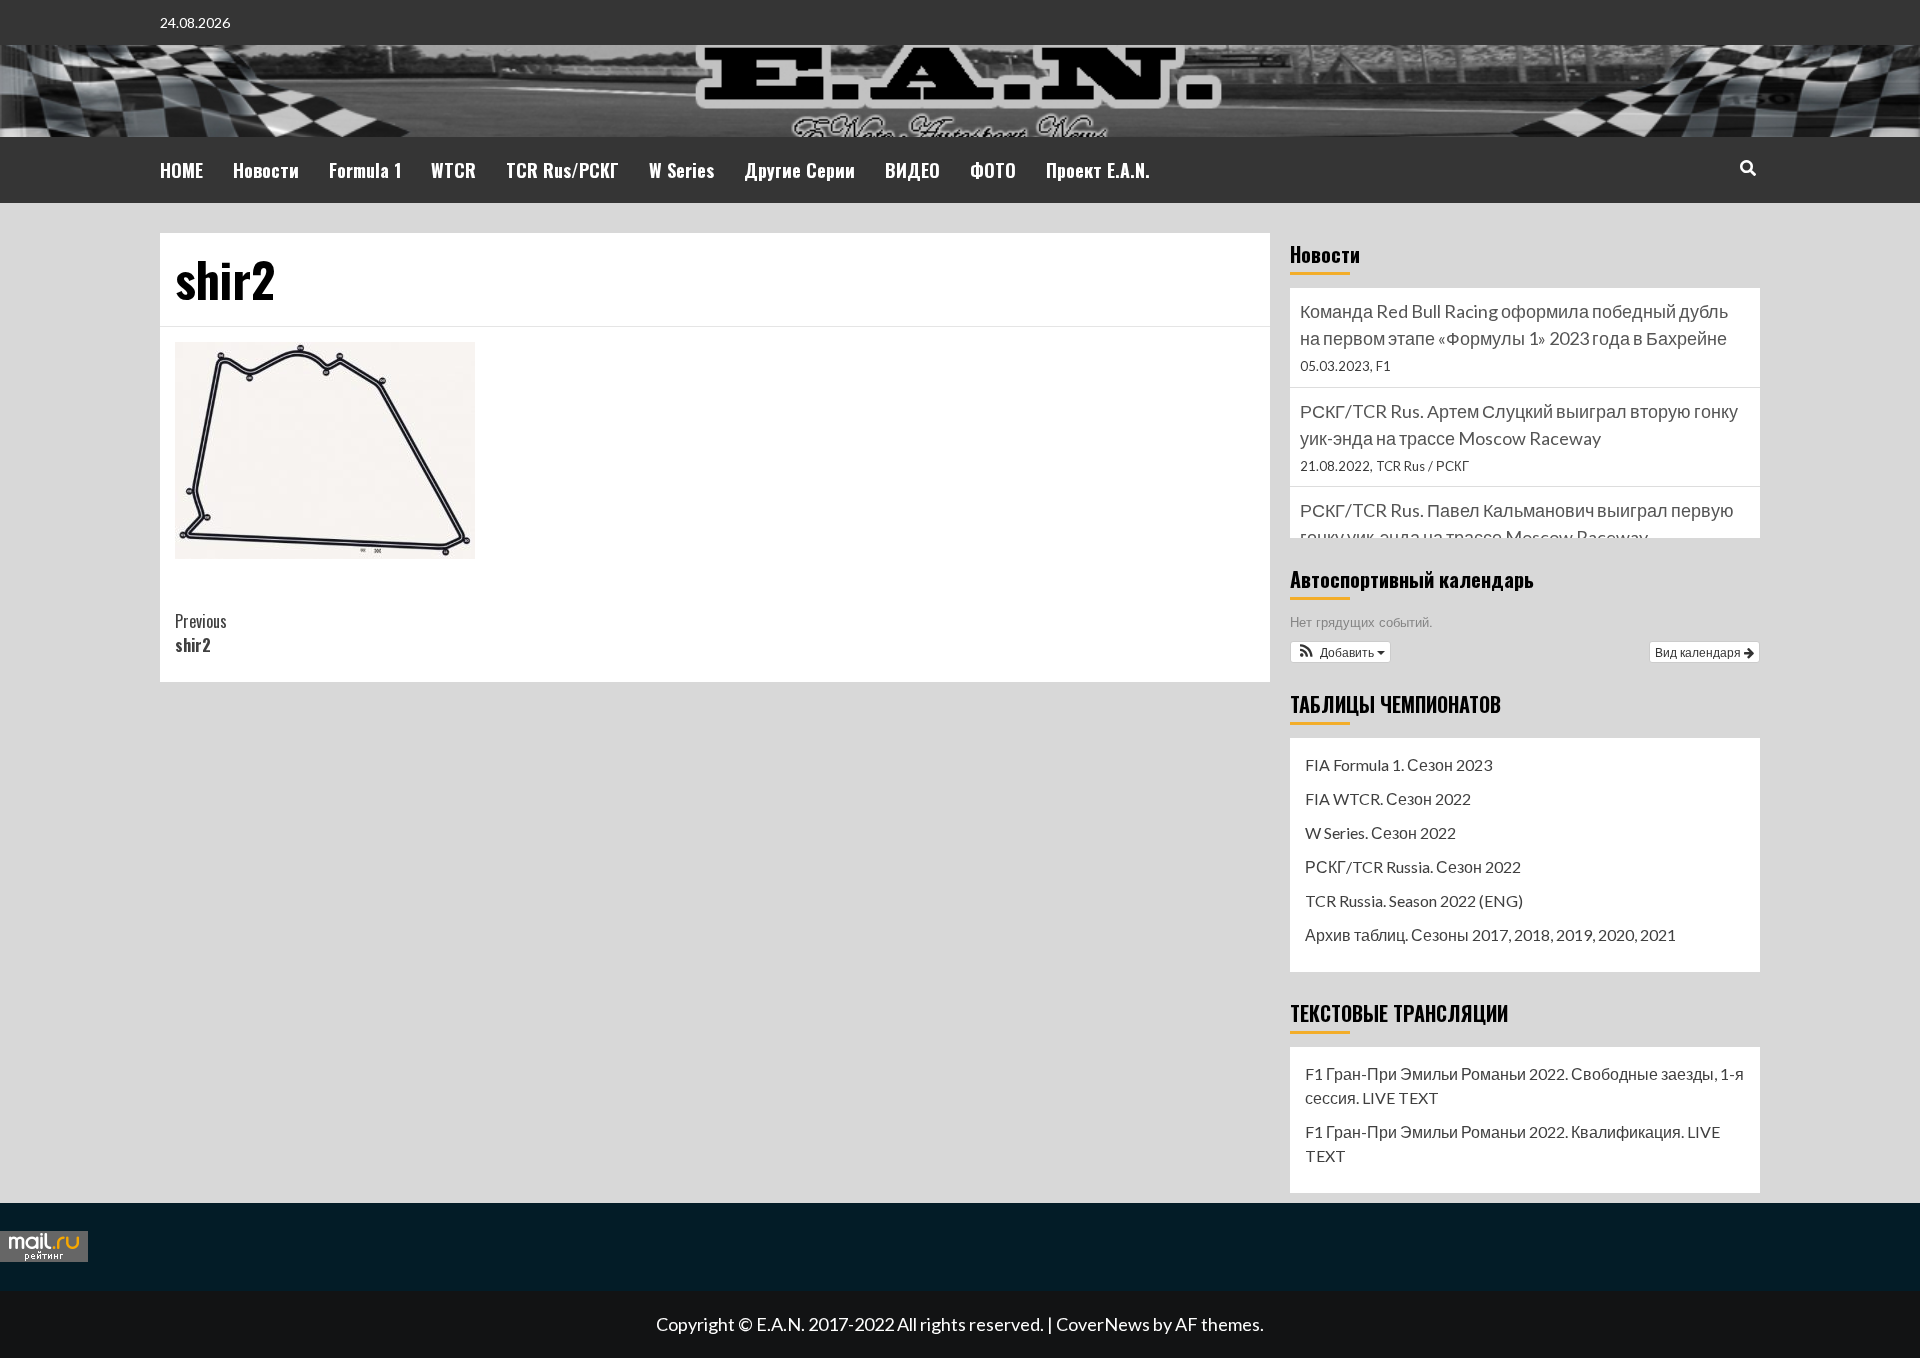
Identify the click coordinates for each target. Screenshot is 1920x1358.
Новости (266, 170)
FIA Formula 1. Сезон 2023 (1398, 764)
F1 (1383, 366)
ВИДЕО (912, 170)
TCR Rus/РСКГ (562, 170)
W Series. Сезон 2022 (1380, 832)
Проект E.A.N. (1098, 170)
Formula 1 (365, 170)
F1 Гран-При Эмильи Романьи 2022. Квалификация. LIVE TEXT (1512, 1143)
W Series (681, 170)
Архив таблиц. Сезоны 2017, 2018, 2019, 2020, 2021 (1490, 934)
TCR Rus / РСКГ (1422, 466)
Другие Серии (799, 170)
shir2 (201, 633)
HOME (181, 170)
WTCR (453, 170)
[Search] (1747, 167)
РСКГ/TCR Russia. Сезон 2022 (1413, 866)
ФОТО (993, 170)
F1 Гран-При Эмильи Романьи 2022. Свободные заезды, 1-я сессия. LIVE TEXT (1524, 1085)
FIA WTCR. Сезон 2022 (1388, 798)
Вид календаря (1699, 651)
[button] (1340, 652)
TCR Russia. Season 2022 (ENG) (1414, 900)
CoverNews (1103, 1324)
